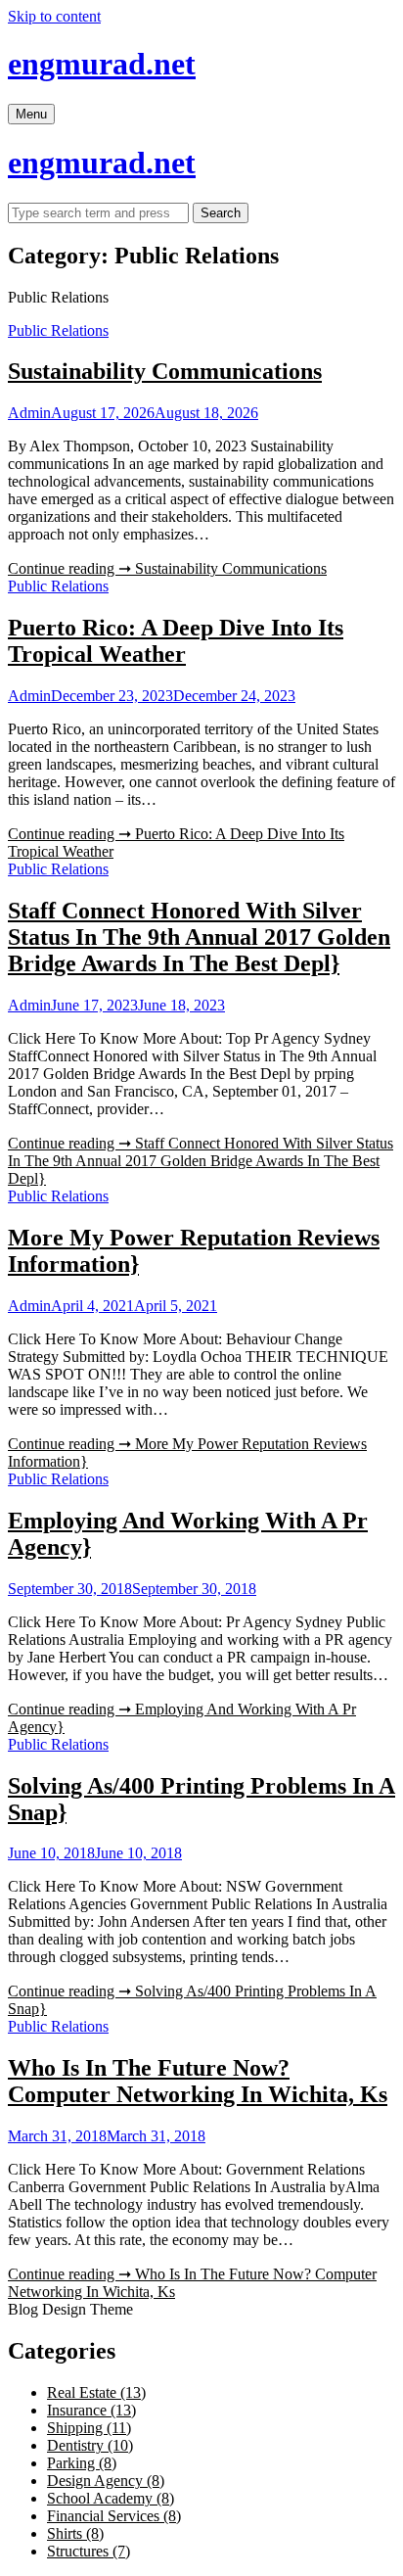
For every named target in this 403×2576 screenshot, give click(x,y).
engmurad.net (102, 64)
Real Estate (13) (96, 2392)
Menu (31, 114)
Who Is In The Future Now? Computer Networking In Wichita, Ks (198, 2081)
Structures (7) (89, 2551)
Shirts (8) (75, 2533)
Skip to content (54, 16)
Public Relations (58, 330)
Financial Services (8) (114, 2516)
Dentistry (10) (90, 2445)
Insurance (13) (91, 2410)
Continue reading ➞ (167, 568)
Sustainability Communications (165, 371)
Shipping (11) (89, 2428)
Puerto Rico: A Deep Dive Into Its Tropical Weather (176, 641)
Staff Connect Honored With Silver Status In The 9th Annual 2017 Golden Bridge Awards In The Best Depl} (199, 937)
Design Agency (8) (106, 2481)
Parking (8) (82, 2463)
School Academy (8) (111, 2498)
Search (221, 213)
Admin (29, 413)
